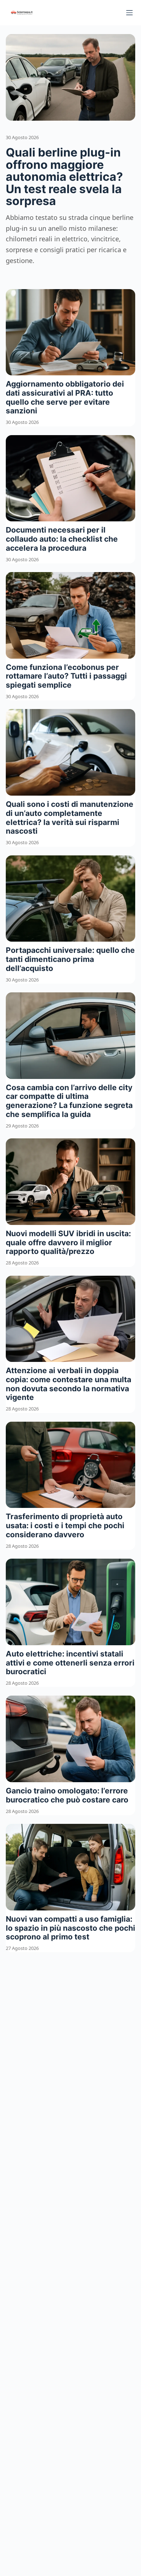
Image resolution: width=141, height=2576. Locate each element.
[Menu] (129, 13)
